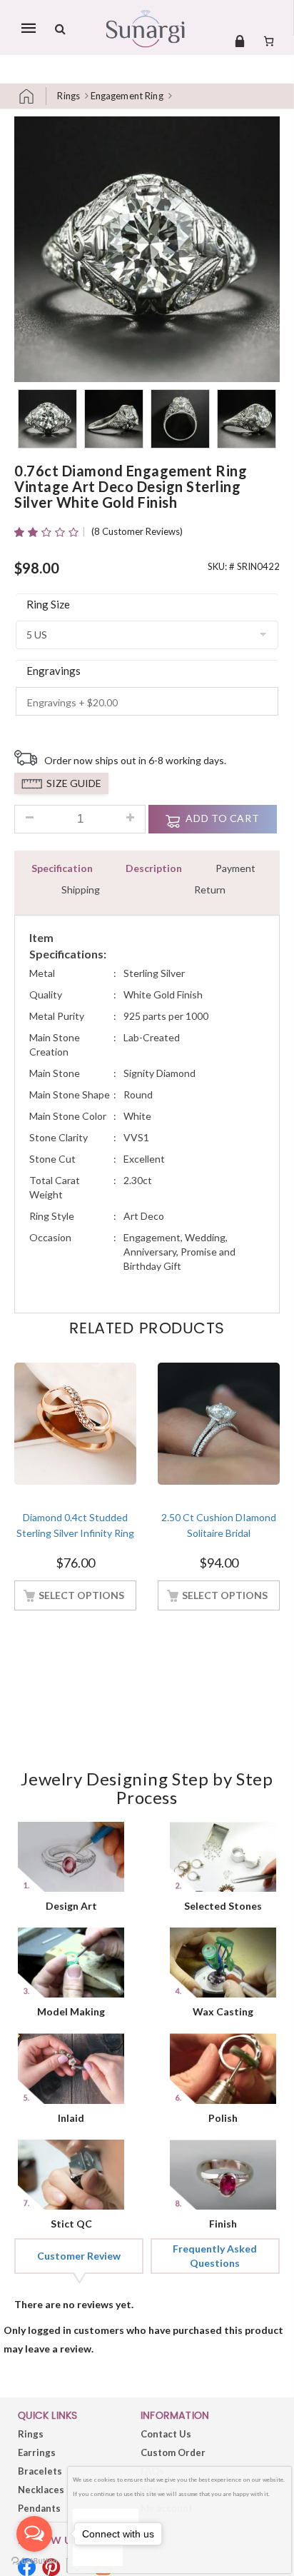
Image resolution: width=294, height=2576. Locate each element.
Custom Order (173, 2452)
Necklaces (41, 2490)
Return (210, 889)
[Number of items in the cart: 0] (269, 41)
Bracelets (40, 2471)
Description (154, 868)
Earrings (37, 2452)
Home (32, 96)
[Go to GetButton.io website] (34, 2561)
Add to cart (222, 818)
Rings (69, 96)
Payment (235, 868)
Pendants (39, 2508)
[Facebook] (27, 2567)
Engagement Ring (127, 96)
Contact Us (166, 2434)
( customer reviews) (137, 531)
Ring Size (48, 604)
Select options (81, 1595)
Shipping (81, 889)
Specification (62, 868)
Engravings (54, 671)
